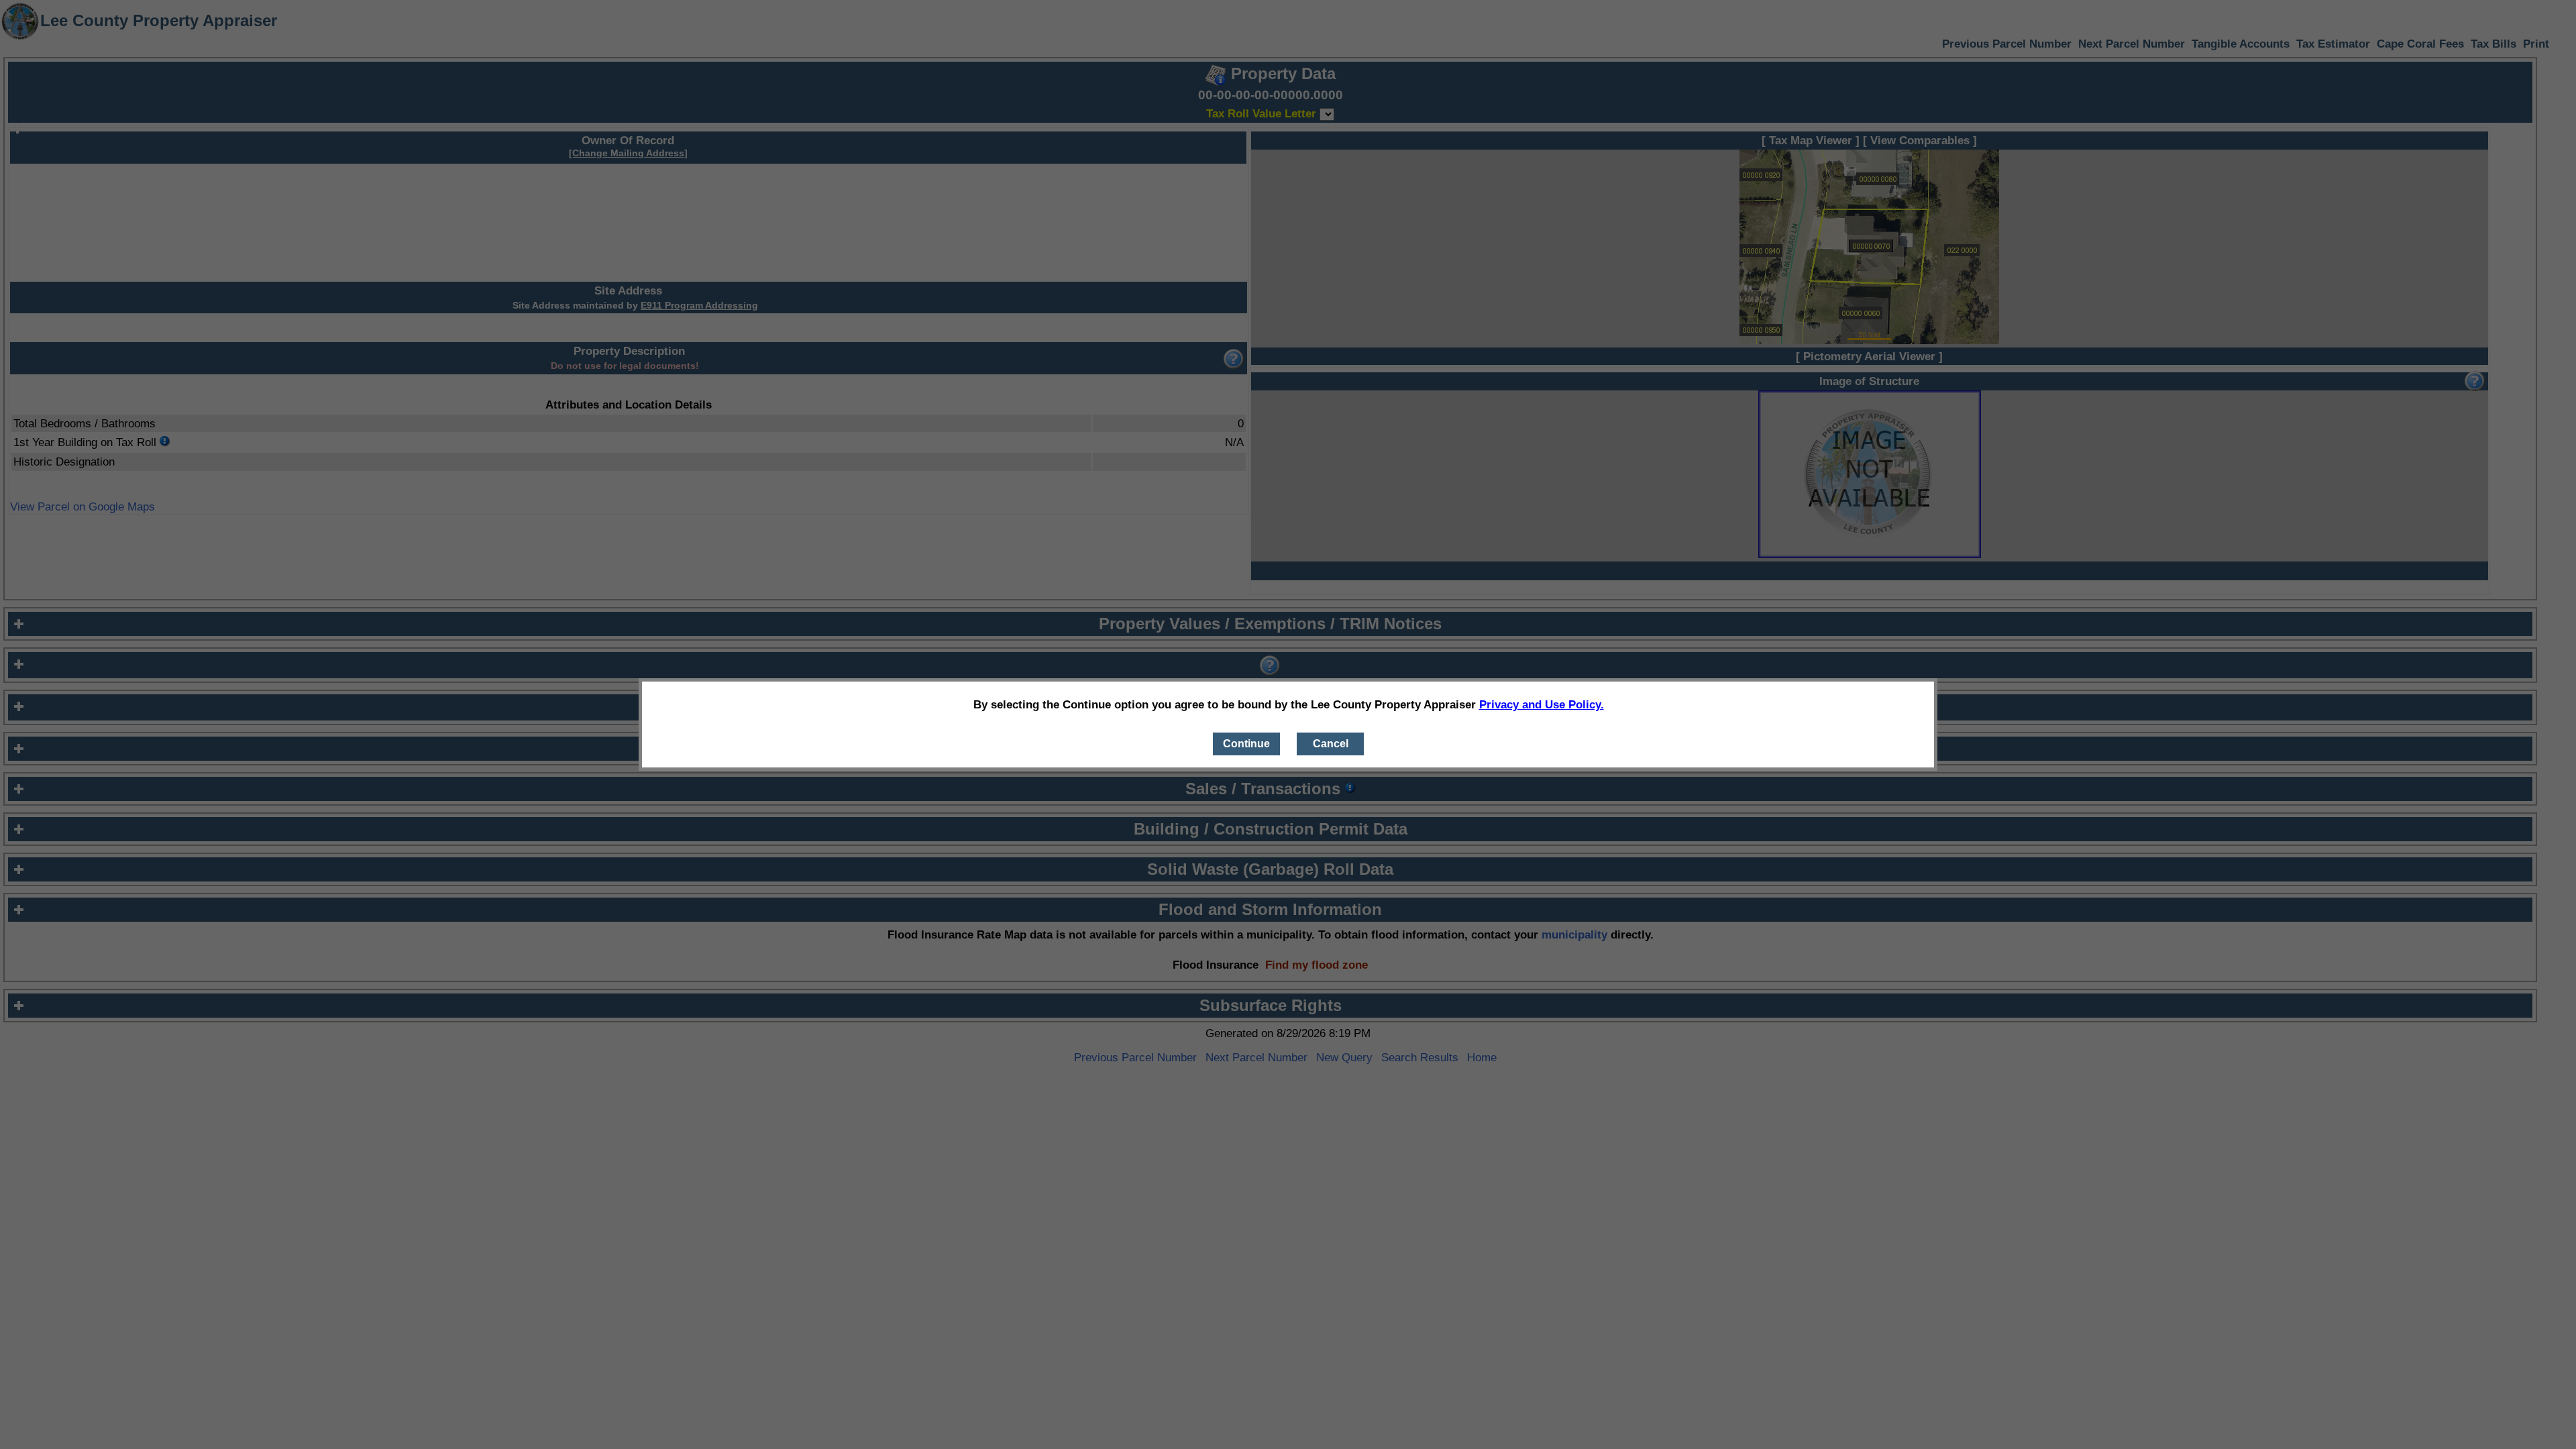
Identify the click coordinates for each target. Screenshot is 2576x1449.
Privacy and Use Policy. (1542, 704)
